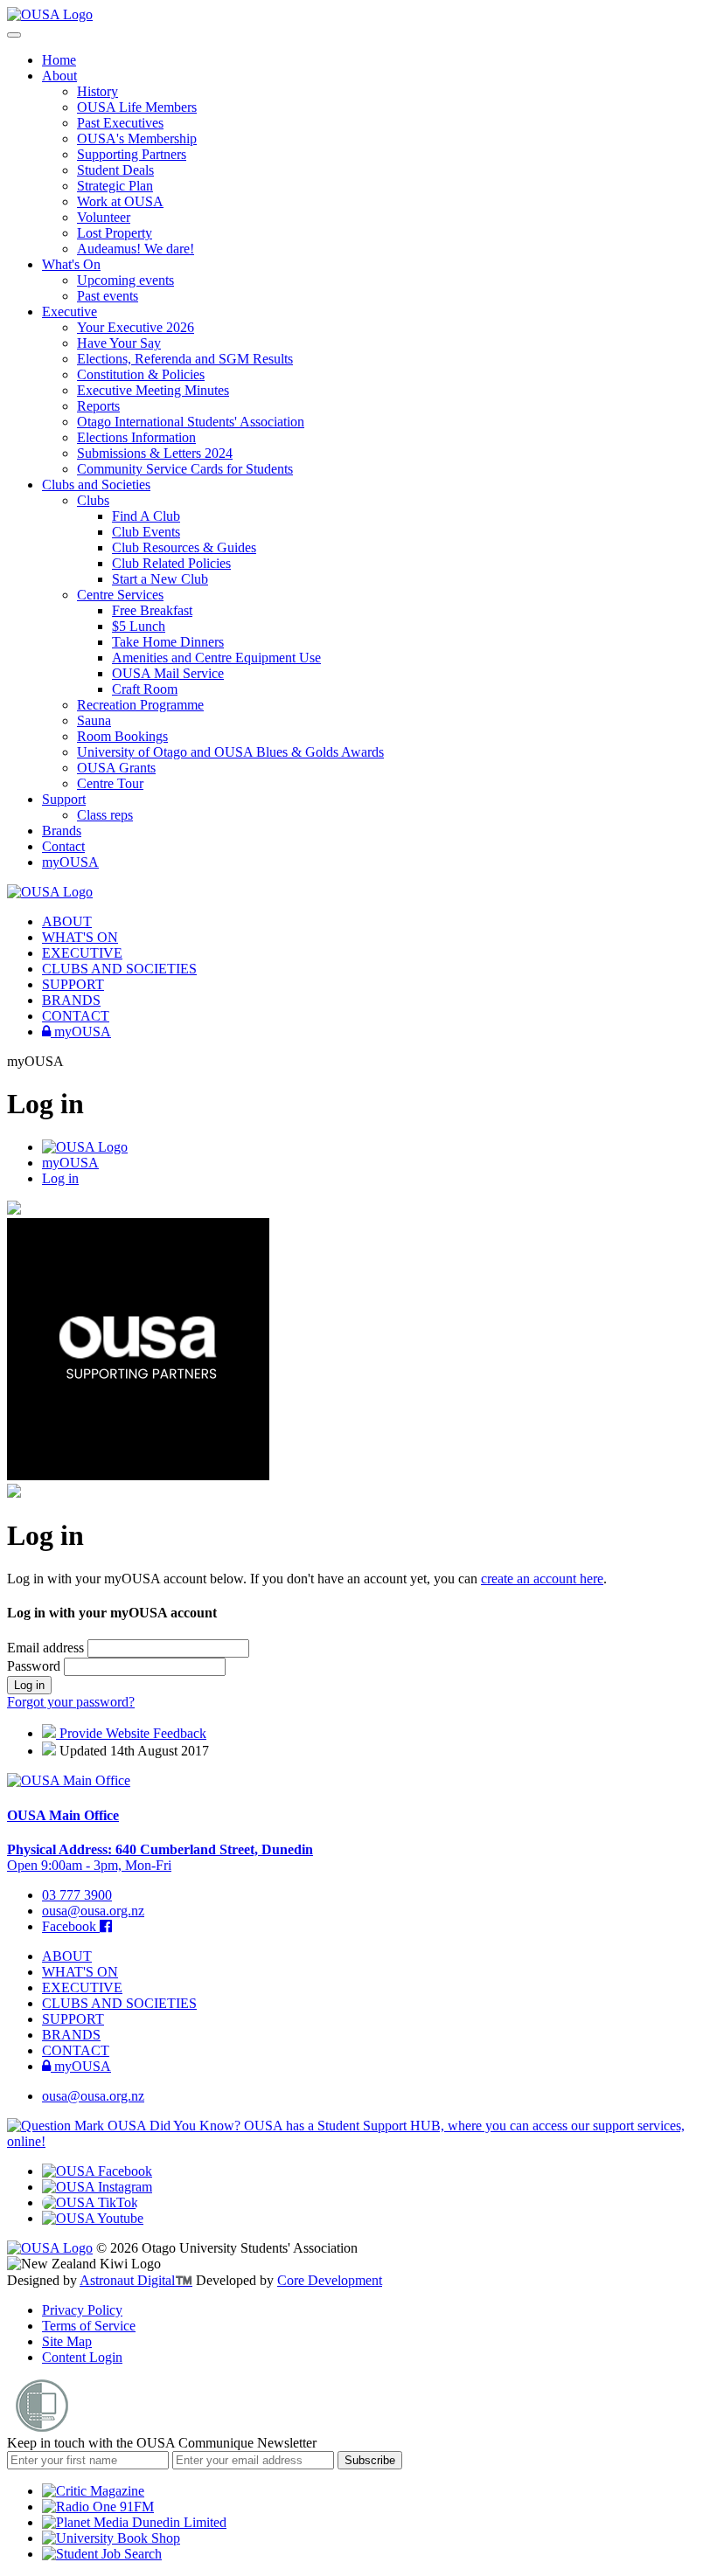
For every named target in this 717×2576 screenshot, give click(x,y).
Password (35, 1666)
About (59, 76)
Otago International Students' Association (191, 422)
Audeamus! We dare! (136, 249)
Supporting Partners (132, 154)
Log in (60, 1178)
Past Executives (120, 123)
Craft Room (145, 689)
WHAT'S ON (80, 937)
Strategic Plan (115, 186)
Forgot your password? (71, 1702)
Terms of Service (89, 2326)
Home (59, 60)
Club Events (146, 532)
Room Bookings (122, 736)
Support (64, 799)
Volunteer (104, 217)
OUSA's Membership (137, 138)
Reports (98, 406)
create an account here (542, 1579)
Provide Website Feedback (131, 1733)
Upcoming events (125, 280)
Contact (63, 846)
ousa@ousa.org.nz (93, 1911)
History (97, 91)
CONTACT (76, 1016)
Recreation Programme (140, 705)
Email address (47, 1648)
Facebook (71, 1926)
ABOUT (67, 921)
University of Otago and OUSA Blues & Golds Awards (230, 752)
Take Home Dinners (168, 642)
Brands (62, 831)
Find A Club (146, 516)
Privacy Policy (82, 2310)
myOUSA (70, 862)
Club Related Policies (171, 563)
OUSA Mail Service (168, 673)
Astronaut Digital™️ (136, 2280)
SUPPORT (73, 984)
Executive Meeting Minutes (153, 390)
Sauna (94, 720)
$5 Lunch (139, 626)
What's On (71, 264)
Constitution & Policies (141, 374)
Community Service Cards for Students (185, 469)
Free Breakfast (152, 610)
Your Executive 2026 (136, 327)
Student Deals (115, 170)
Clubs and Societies (96, 485)
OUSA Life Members (137, 107)
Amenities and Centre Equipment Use (216, 658)
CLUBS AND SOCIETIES (119, 969)
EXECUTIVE (82, 953)
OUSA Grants (116, 768)
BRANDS (71, 1000)
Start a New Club (160, 579)
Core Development (330, 2280)
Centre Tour (110, 783)
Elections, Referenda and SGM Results (185, 359)
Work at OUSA (120, 201)
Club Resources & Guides (184, 547)
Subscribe (370, 2460)
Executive (70, 312)
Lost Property (115, 233)
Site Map (67, 2341)
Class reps (105, 815)
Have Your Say (119, 343)
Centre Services (120, 595)
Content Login (82, 2357)
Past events (108, 296)
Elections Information (136, 437)
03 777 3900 (77, 1895)
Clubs (93, 500)
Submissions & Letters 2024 (155, 453)
